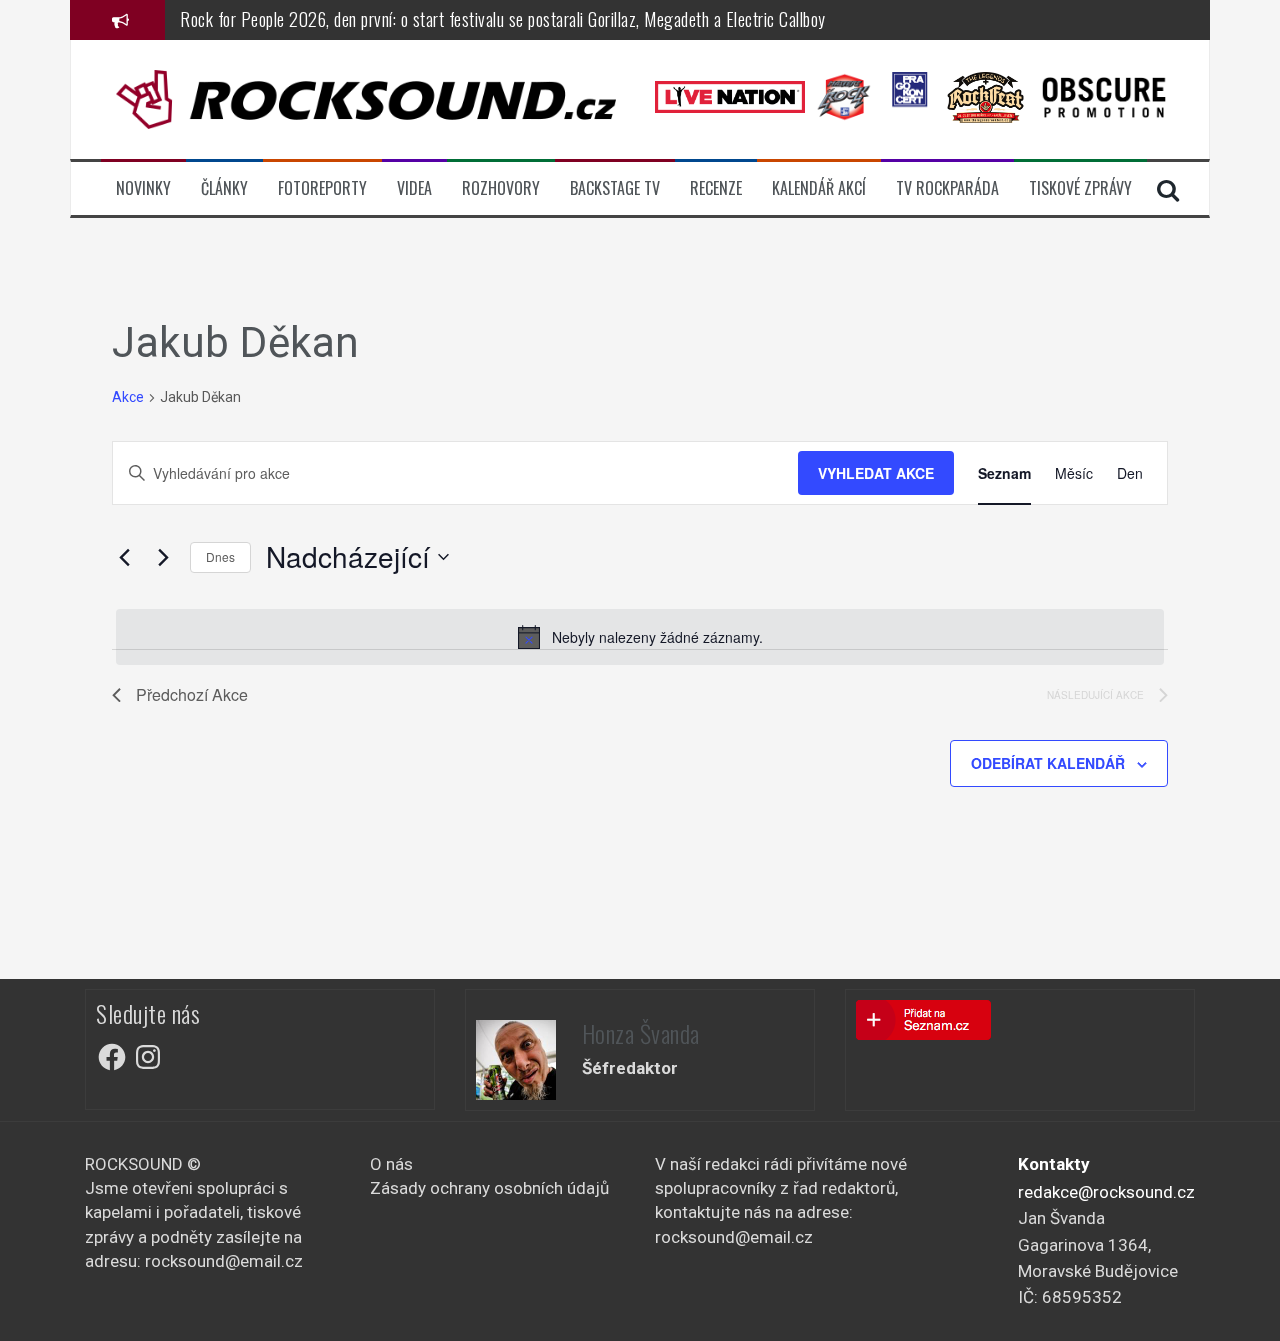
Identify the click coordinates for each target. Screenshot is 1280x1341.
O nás (391, 1164)
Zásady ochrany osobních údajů (489, 1188)
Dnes (220, 556)
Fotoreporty (322, 188)
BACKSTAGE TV (615, 188)
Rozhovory (501, 188)
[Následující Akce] (163, 557)
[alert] (640, 637)
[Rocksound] (366, 98)
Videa (414, 188)
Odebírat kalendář (1048, 763)
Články (224, 188)
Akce (128, 397)
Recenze (716, 188)
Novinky (143, 188)
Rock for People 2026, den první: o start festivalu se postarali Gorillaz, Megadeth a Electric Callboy (503, 19)
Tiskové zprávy (1080, 188)
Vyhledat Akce (876, 473)
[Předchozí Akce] (124, 557)
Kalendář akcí (819, 188)
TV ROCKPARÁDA (947, 188)
